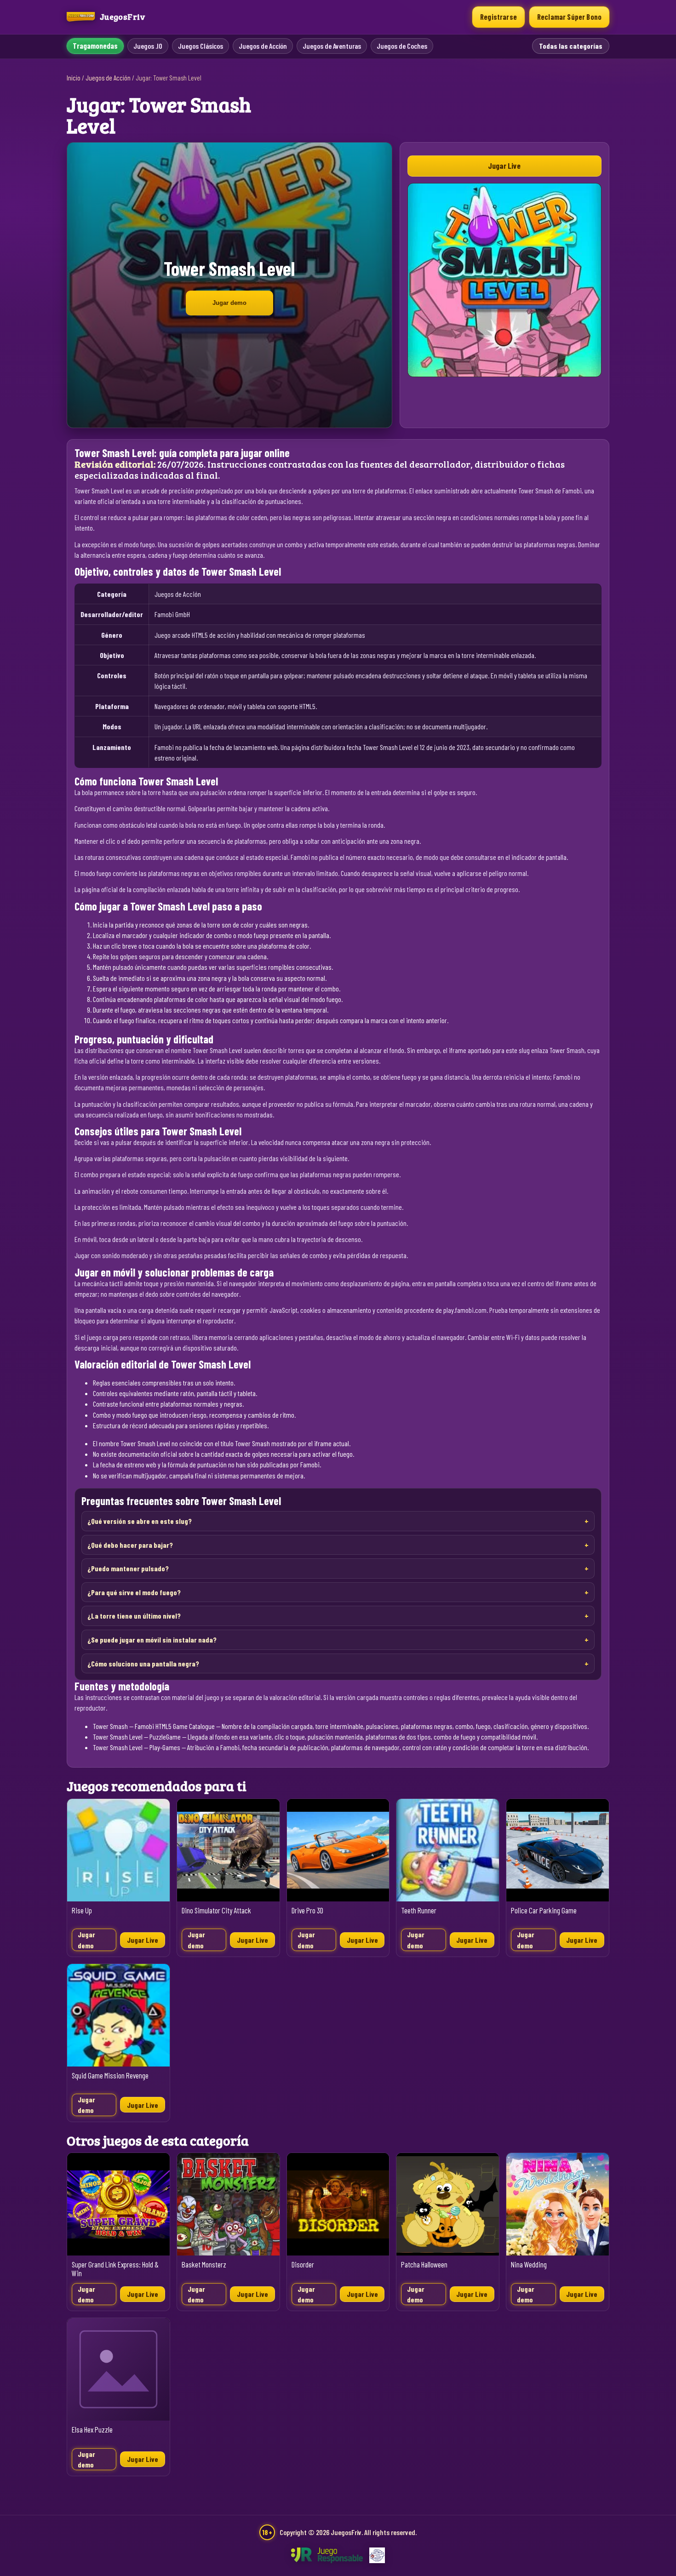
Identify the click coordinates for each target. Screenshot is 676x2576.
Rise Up (82, 1910)
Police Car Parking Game (544, 1910)
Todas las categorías (571, 46)
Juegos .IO (148, 46)
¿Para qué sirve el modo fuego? (134, 1592)
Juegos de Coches (402, 46)
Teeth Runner (419, 1910)
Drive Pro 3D (307, 1910)
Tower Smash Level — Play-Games (137, 1747)
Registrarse (498, 17)
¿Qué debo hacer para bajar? (130, 1545)
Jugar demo (229, 303)
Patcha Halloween (424, 2264)
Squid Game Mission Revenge (110, 2075)
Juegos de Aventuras (332, 46)
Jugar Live (504, 166)
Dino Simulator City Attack (216, 1910)
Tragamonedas (95, 46)
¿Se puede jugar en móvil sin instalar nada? (152, 1640)
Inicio (74, 78)
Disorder (303, 2264)
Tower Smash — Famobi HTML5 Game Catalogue (154, 1726)
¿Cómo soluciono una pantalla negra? (143, 1663)
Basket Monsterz (204, 2264)
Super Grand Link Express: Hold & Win (115, 2269)
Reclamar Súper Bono (569, 17)
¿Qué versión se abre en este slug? (140, 1521)
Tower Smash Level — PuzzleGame (137, 1737)
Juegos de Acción (263, 46)
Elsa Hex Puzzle (92, 2430)
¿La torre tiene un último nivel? (134, 1616)
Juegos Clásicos (201, 46)
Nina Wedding (529, 2264)
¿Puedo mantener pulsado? (128, 1568)
